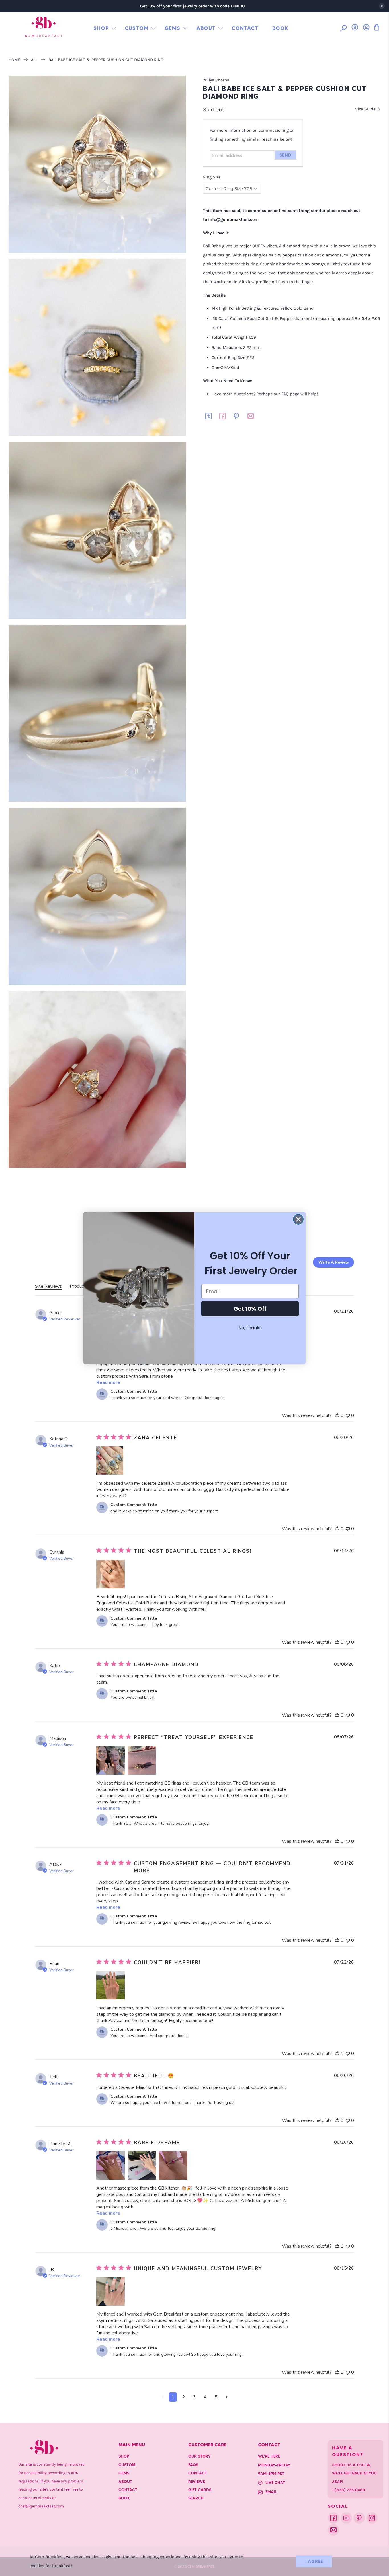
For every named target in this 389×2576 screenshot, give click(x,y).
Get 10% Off (250, 1309)
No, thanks (250, 1328)
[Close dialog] (298, 1219)
